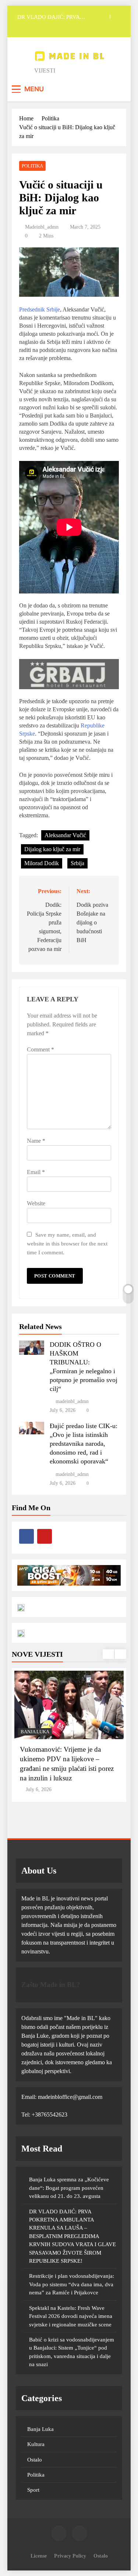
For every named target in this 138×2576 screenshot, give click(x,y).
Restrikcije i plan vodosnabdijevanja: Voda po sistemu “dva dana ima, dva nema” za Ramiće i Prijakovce (72, 2284)
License (39, 2556)
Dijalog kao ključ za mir (52, 849)
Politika (32, 166)
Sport (33, 2490)
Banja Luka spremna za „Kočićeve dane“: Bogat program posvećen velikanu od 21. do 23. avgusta (69, 2188)
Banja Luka (35, 1732)
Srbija (77, 863)
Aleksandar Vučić (65, 835)
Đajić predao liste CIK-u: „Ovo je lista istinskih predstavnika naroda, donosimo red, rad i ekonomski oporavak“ (84, 1444)
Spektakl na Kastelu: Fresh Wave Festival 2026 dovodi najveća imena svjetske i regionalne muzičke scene (71, 2316)
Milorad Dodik (42, 863)
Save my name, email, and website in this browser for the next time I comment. (67, 1243)
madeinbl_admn (42, 227)
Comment (40, 1049)
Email (36, 1172)
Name (36, 1141)
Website (36, 1203)
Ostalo (35, 2460)
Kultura (36, 2444)
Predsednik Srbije (40, 309)
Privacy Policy (70, 2556)
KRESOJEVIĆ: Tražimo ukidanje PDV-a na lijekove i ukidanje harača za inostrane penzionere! (68, 1759)
